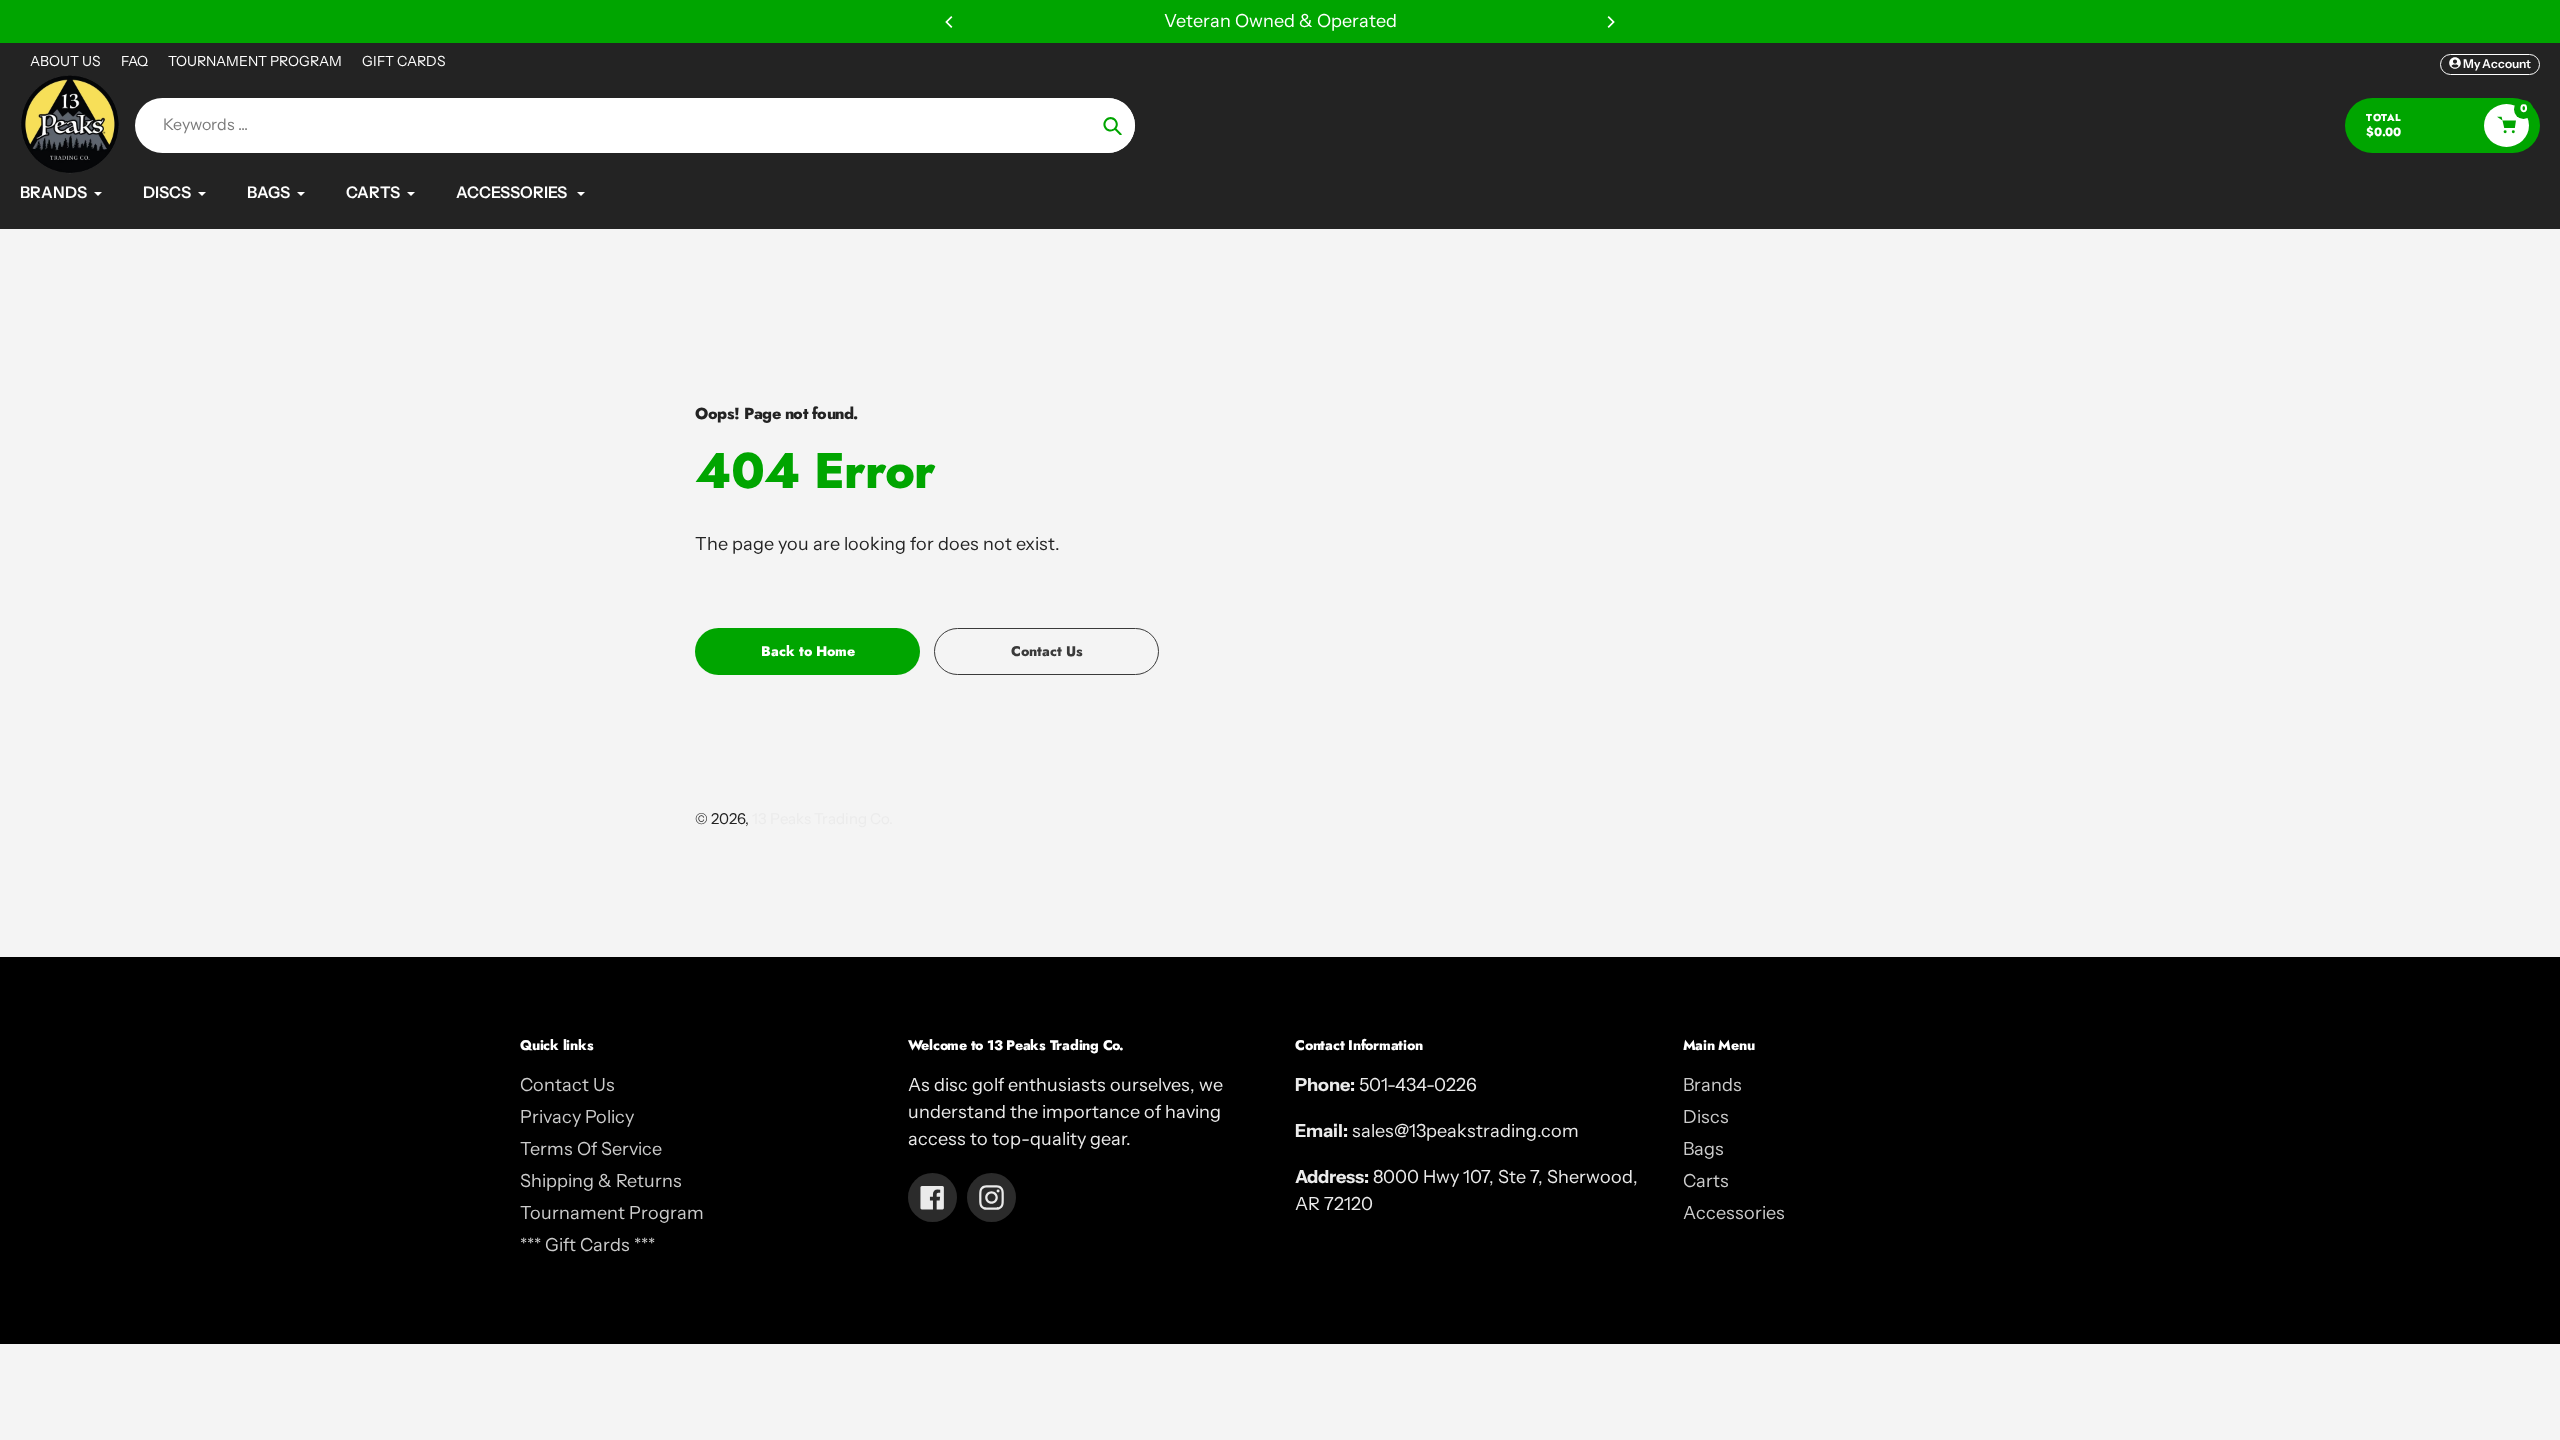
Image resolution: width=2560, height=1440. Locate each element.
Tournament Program (612, 1213)
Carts (1706, 1181)
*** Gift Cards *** (587, 1245)
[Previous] (950, 22)
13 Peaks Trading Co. (822, 818)
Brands (1712, 1085)
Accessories (1734, 1213)
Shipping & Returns (601, 1181)
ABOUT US (65, 61)
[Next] (1610, 22)
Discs (1706, 1117)
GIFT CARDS (404, 61)
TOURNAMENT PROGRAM (255, 61)
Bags (1703, 1149)
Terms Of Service (591, 1149)
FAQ (134, 61)
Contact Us (567, 1085)
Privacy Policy (577, 1117)
